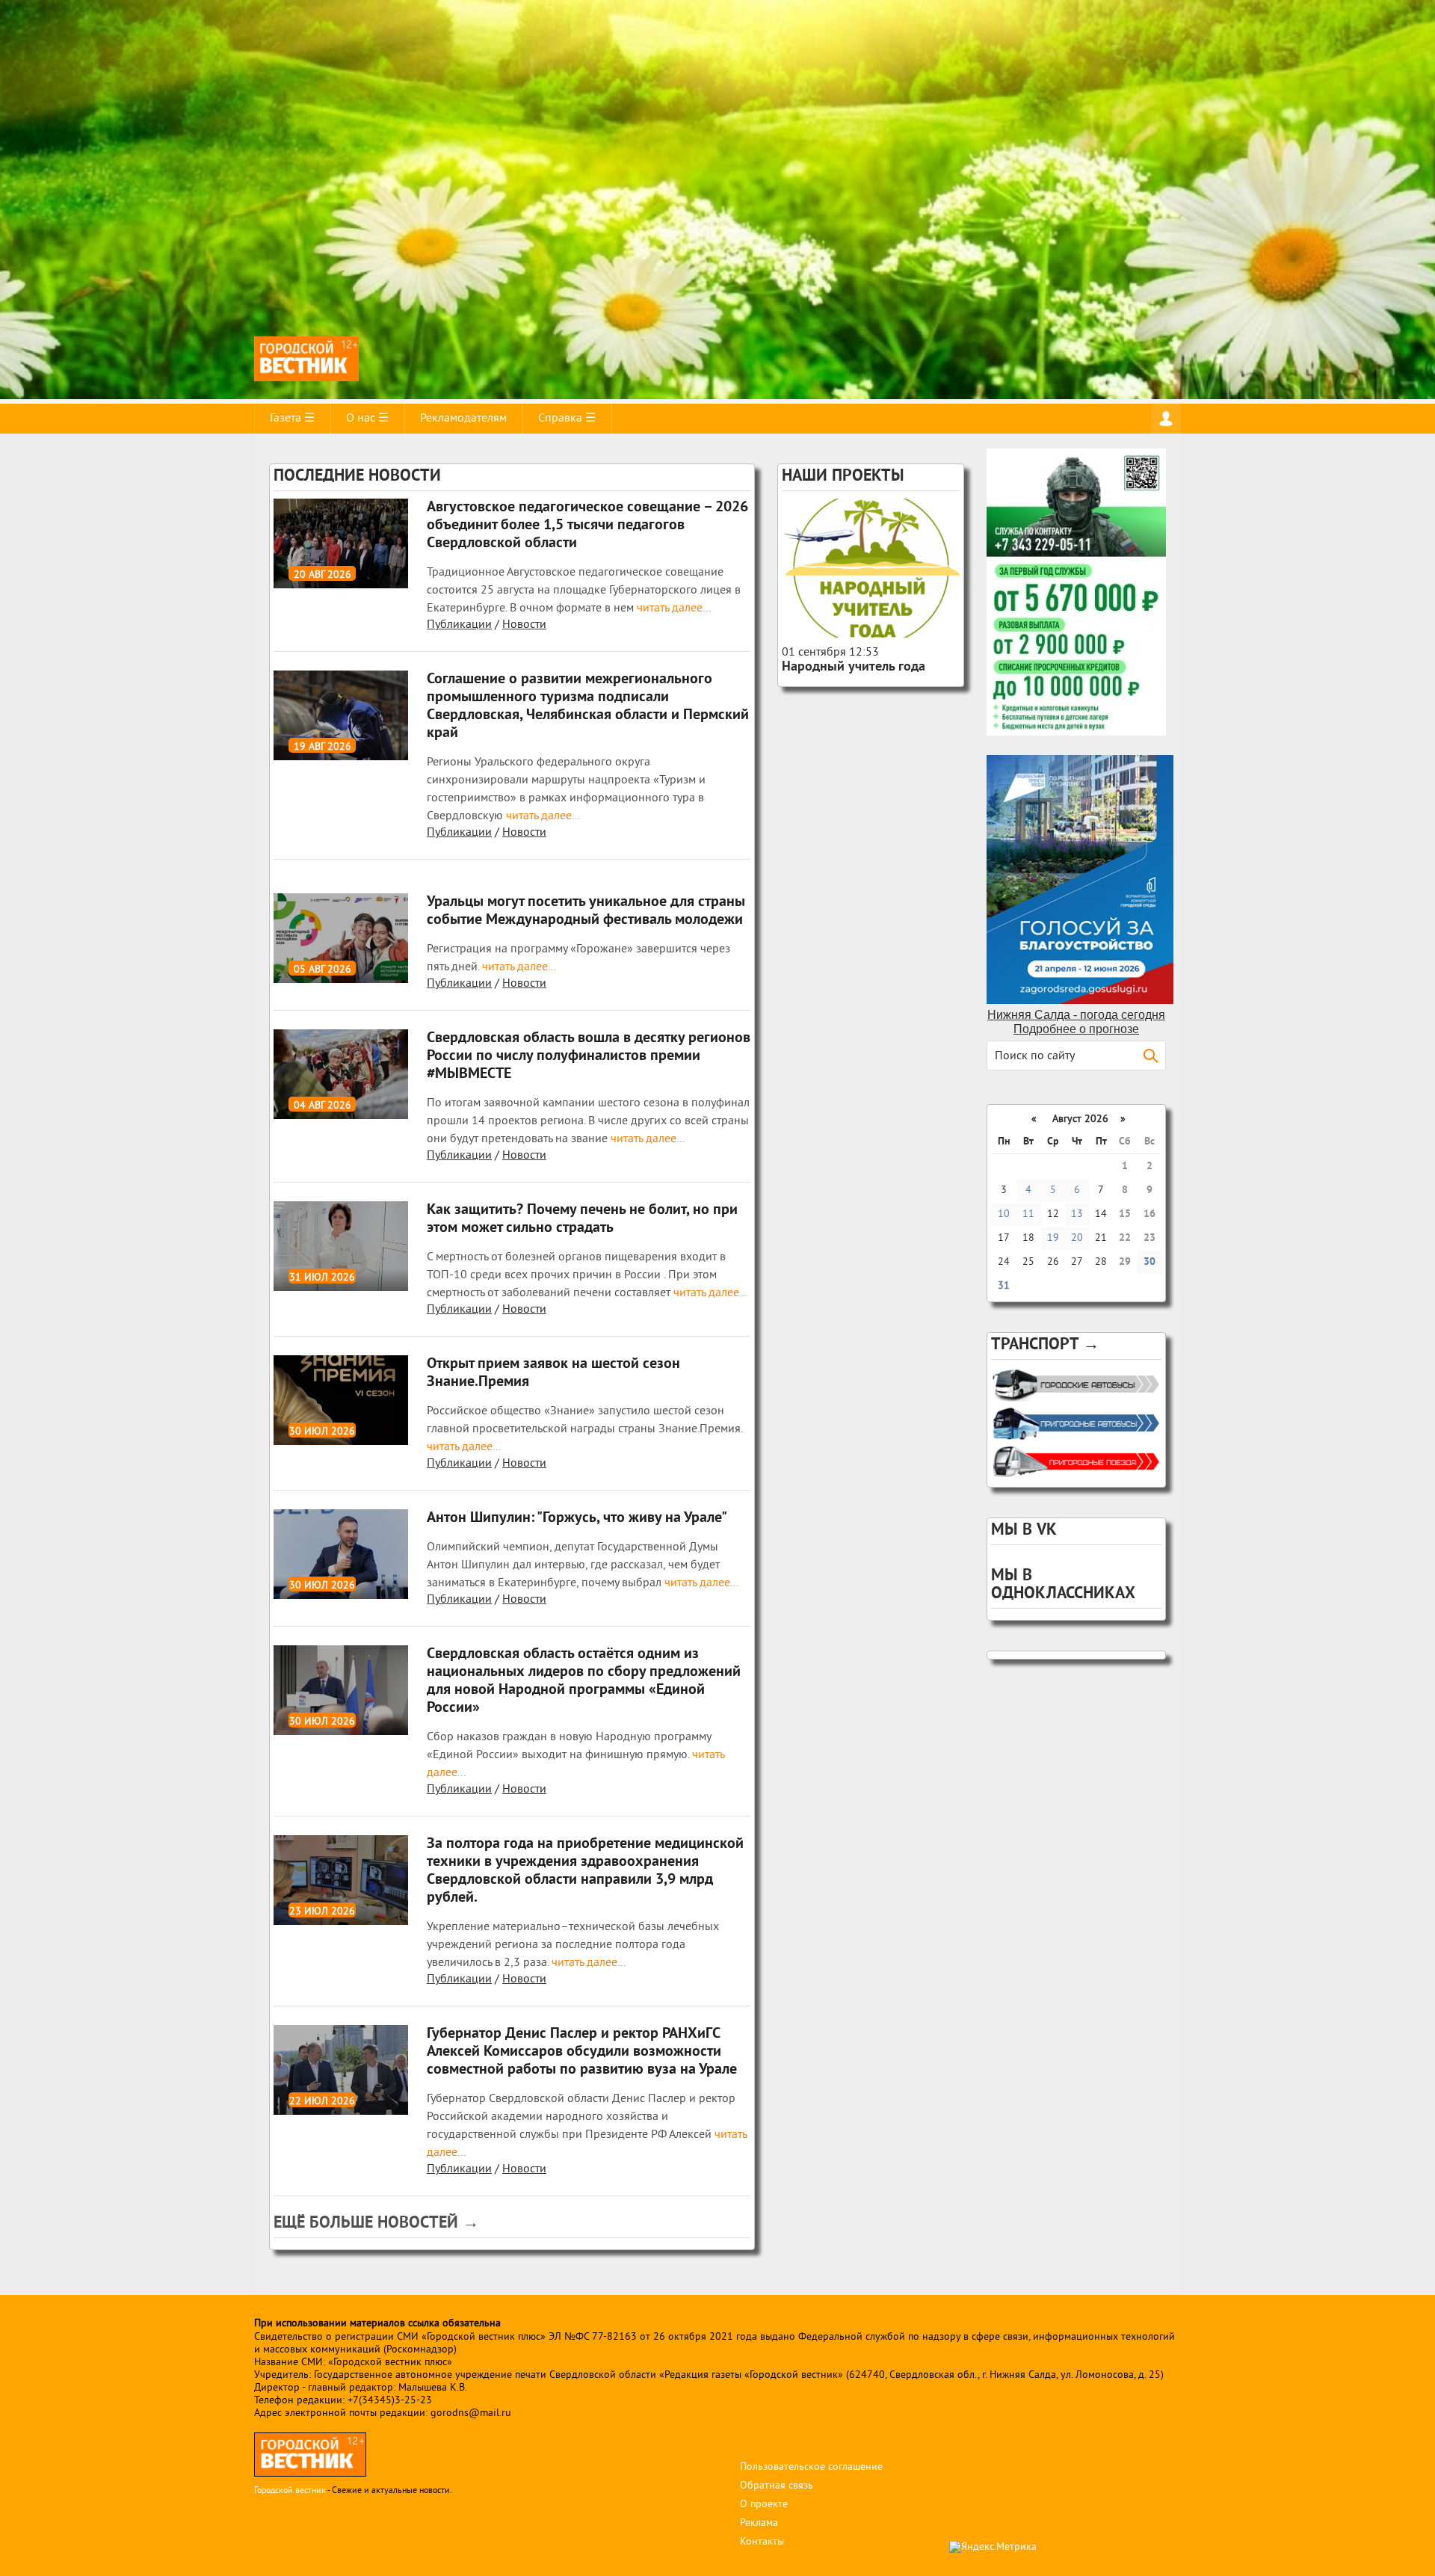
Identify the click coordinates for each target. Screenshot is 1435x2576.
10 (1004, 1214)
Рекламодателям (463, 419)
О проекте (764, 2505)
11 (1028, 1214)
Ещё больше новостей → (376, 2224)
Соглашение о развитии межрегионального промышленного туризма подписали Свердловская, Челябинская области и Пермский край (588, 706)
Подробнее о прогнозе (1076, 1029)
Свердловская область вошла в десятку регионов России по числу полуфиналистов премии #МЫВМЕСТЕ (589, 1056)
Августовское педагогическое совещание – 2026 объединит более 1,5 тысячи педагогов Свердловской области (587, 526)
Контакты (762, 2542)
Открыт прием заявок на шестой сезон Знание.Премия (553, 1373)
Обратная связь (777, 2486)
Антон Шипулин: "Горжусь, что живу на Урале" (577, 1518)
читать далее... (672, 608)
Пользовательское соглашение (811, 2467)
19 (1053, 1238)
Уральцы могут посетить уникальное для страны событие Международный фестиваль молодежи (586, 911)
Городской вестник (290, 2491)
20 (1077, 1238)
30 (1149, 1262)
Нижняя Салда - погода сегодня (1076, 1015)
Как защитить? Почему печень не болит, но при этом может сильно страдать (582, 1219)
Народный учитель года (854, 667)
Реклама (759, 2523)
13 (1077, 1214)
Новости (524, 625)
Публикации (459, 625)
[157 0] (871, 568)
